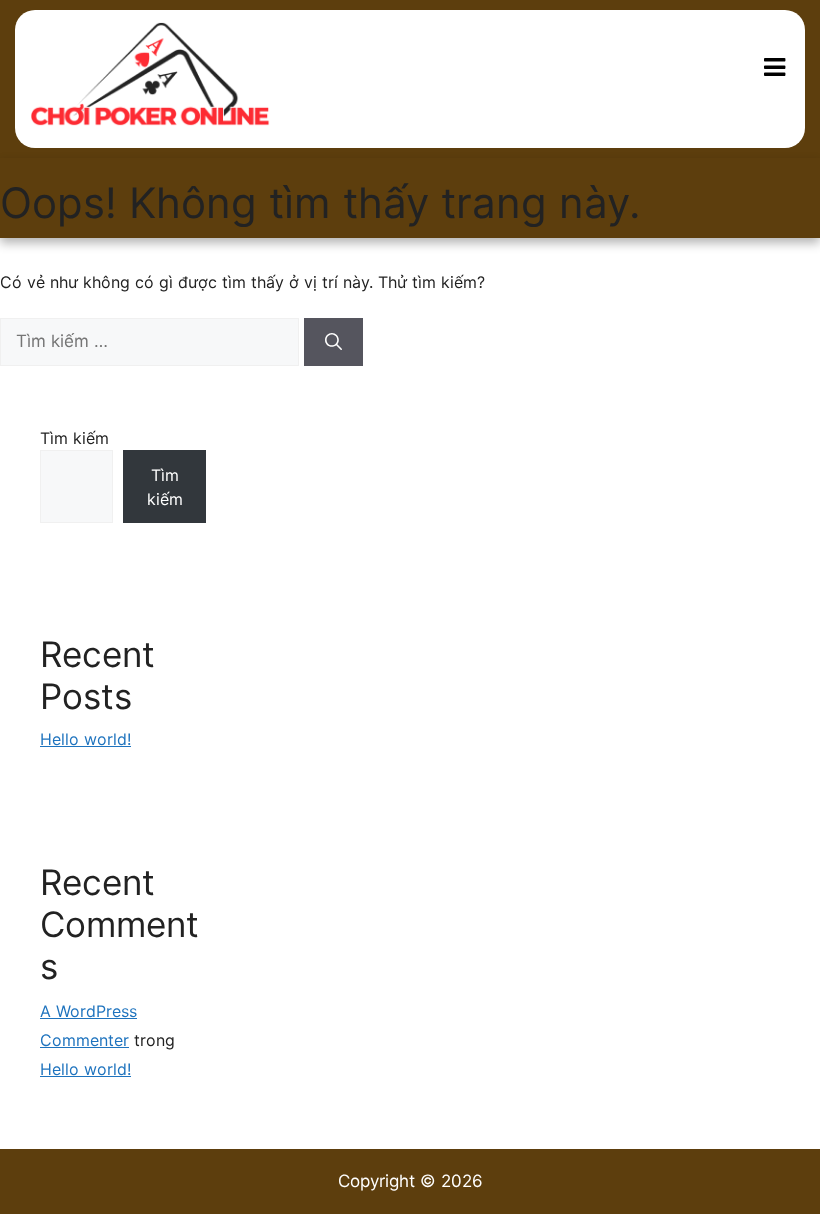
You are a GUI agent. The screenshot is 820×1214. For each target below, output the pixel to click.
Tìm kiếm (74, 438)
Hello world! (85, 739)
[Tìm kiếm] (333, 342)
